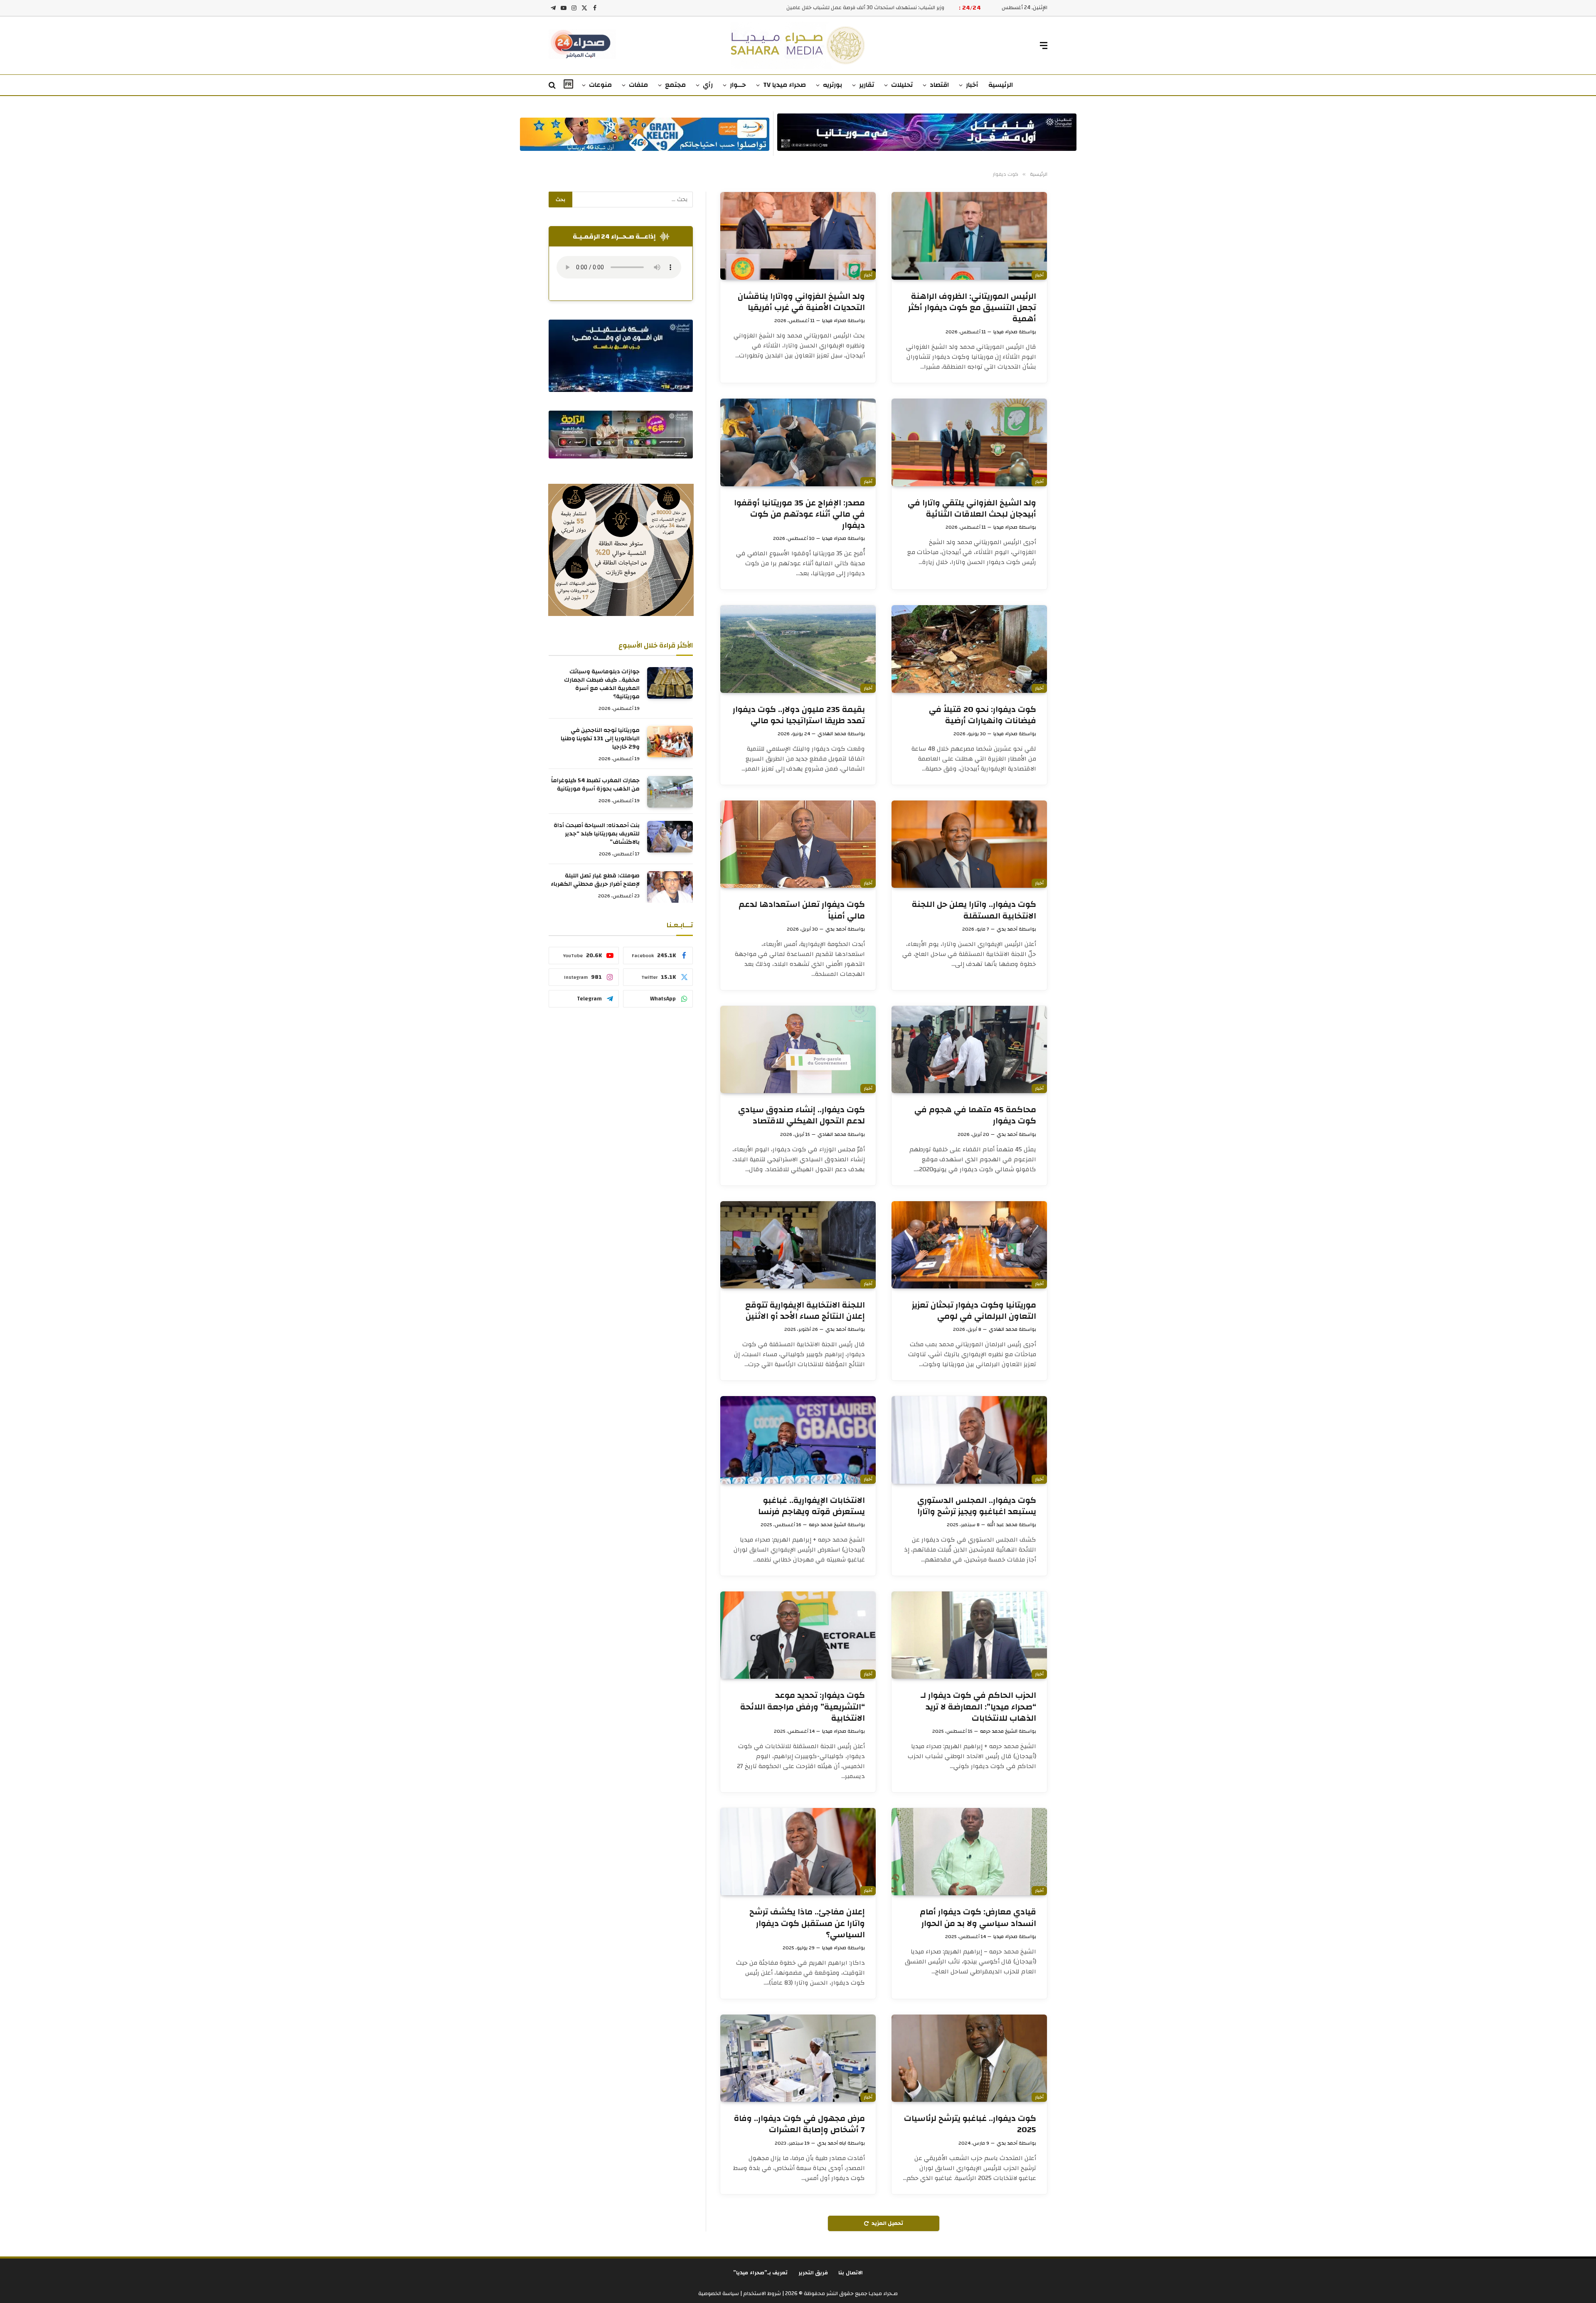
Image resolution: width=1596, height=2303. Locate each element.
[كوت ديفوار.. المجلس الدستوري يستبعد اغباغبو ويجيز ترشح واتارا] (969, 1440)
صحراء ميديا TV (784, 85)
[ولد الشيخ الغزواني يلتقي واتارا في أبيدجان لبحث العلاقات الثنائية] (969, 442)
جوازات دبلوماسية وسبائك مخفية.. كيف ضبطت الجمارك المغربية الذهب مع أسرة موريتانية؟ (602, 685)
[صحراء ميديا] (798, 46)
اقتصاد (939, 85)
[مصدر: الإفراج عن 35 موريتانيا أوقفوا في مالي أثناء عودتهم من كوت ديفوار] (798, 442)
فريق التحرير (813, 2273)
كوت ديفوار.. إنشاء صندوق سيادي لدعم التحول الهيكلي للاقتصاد (802, 1115)
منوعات (600, 85)
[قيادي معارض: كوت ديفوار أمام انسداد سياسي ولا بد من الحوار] (969, 1852)
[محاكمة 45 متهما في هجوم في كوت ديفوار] (969, 1049)
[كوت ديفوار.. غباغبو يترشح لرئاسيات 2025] (969, 2058)
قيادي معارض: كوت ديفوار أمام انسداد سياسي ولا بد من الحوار (978, 1917)
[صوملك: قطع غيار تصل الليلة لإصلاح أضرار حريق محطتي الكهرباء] (670, 887)
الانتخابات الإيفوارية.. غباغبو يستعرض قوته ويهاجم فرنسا (812, 1506)
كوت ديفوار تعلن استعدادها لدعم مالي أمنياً (802, 910)
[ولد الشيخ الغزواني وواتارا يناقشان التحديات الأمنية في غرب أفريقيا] (798, 236)
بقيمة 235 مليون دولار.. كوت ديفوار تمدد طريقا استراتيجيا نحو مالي (799, 715)
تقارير (867, 85)
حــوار (738, 85)
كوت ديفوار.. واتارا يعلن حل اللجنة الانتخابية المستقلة (974, 910)
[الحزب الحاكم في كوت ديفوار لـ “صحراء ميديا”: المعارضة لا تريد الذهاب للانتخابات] (969, 1635)
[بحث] (553, 85)
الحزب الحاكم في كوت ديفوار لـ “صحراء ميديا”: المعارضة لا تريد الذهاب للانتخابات (978, 1707)
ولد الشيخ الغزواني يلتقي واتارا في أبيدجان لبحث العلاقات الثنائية (972, 508)
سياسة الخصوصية (719, 2293)
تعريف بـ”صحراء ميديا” (761, 2273)
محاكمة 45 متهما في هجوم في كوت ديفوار (975, 1115)
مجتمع (675, 85)
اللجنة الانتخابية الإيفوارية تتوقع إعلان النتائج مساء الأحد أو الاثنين (805, 1310)
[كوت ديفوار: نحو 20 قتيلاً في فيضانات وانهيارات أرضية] (969, 649)
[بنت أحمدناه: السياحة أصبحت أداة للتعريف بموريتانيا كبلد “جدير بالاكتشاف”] (670, 837)
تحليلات (902, 85)
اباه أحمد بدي (832, 2143)
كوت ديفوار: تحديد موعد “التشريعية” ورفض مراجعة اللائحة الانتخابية (803, 1707)
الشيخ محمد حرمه (828, 1525)
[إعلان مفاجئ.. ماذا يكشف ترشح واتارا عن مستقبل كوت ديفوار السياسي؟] (798, 1852)
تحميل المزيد (887, 2223)
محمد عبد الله (1002, 1525)
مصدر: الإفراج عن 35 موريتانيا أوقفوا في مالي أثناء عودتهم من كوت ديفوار (799, 514)
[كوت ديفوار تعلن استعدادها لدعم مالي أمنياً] (798, 844)
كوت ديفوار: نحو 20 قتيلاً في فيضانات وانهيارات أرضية (983, 715)
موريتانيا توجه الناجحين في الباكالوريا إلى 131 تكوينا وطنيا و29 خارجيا (600, 739)
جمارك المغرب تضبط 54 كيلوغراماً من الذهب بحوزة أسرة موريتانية (595, 785)
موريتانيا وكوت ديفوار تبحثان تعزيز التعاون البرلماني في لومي (974, 1310)
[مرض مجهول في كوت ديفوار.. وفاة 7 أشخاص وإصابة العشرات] (798, 2058)
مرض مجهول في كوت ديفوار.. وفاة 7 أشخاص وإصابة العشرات (799, 2124)
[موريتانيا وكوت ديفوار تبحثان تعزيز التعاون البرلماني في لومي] (969, 1245)
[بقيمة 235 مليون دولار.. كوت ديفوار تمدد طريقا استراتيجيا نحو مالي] (798, 649)
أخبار (972, 85)
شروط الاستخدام (761, 2293)
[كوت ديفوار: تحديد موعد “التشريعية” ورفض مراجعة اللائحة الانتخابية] (798, 1635)
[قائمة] (1044, 46)
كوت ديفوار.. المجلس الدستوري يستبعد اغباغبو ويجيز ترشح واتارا (977, 1506)
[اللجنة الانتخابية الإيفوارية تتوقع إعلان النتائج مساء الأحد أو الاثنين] (798, 1245)
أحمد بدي (1007, 929)
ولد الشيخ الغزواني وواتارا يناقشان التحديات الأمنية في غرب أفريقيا (801, 302)
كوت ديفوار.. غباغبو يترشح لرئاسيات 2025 (970, 2124)
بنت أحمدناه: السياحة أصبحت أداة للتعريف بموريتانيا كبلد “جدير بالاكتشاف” (597, 834)
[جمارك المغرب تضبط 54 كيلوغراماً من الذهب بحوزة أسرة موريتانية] (670, 792)
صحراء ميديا (1005, 332)
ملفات (638, 85)
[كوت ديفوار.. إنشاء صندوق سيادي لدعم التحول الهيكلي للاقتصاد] (798, 1049)
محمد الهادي (832, 734)
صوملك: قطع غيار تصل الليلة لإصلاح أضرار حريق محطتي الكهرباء (595, 880)
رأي (708, 85)
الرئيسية (1001, 85)
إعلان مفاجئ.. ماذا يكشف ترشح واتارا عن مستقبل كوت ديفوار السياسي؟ (807, 1923)
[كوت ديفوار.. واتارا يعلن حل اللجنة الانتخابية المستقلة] (969, 844)
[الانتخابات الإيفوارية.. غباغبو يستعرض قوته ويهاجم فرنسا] (798, 1440)
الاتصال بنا (851, 2273)
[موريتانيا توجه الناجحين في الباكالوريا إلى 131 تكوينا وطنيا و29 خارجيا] (670, 741)
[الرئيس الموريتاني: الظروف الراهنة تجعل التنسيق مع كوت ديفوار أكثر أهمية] (969, 236)
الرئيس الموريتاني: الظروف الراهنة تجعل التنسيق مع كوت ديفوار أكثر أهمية (972, 308)
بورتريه (832, 85)
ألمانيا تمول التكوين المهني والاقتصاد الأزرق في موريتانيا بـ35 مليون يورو (862, 8)
